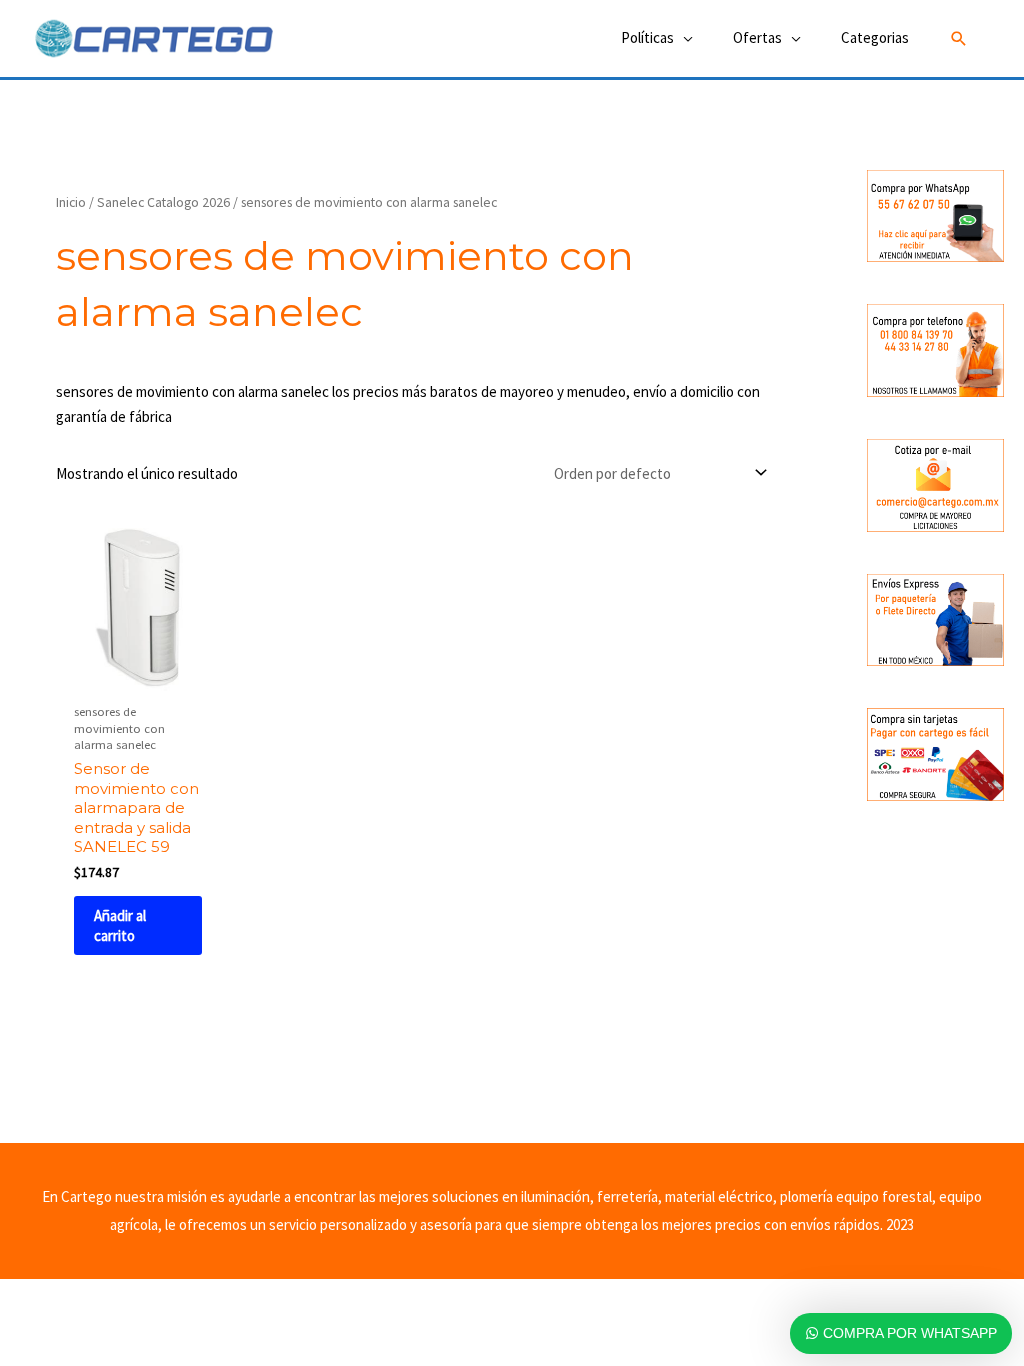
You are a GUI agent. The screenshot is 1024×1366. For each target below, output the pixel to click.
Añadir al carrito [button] (120, 925)
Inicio (71, 202)
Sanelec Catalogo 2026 (163, 202)
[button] (959, 39)
